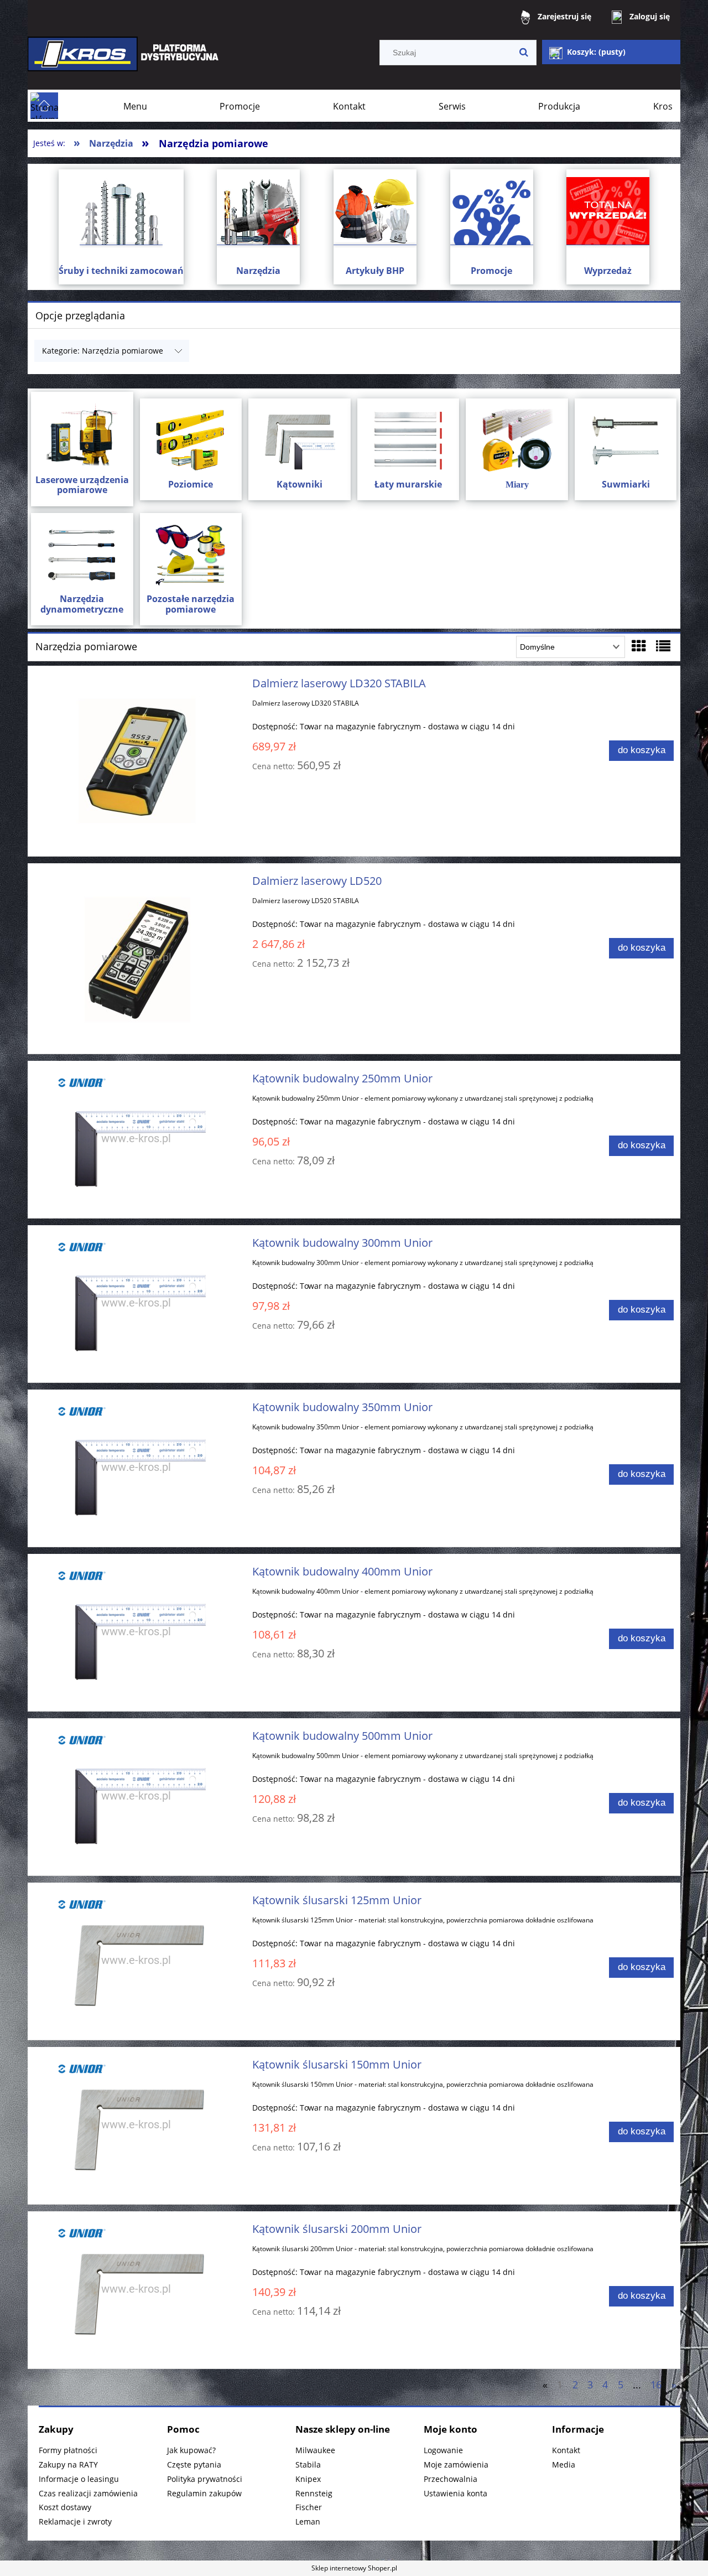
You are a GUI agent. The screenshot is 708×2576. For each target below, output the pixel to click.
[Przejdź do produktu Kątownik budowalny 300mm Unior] (136, 1304)
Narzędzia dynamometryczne (82, 604)
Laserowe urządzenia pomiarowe (82, 485)
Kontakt (566, 2450)
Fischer (309, 2507)
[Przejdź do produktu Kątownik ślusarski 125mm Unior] (136, 1961)
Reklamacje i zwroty (75, 2521)
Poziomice (191, 484)
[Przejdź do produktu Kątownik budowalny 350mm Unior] (136, 1468)
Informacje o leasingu (79, 2479)
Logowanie (443, 2450)
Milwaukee (315, 2450)
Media (564, 2464)
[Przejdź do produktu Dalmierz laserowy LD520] (136, 958)
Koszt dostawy (65, 2507)
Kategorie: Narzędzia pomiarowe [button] (103, 351)
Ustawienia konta (455, 2493)
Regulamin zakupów (204, 2493)
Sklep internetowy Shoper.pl (354, 2568)
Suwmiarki (626, 484)
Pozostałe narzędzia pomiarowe (191, 604)
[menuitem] (135, 106)
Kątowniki (300, 484)
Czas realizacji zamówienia (88, 2493)
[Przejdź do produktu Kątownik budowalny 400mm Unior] (136, 1632)
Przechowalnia (451, 2479)
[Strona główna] (124, 62)
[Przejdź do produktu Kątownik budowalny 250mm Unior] (136, 1139)
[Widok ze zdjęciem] (639, 646)
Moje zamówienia (456, 2464)
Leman (308, 2521)
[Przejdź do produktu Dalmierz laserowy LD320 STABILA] (136, 761)
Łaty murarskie (408, 484)
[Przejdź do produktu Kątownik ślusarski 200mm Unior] (136, 2290)
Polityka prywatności (205, 2479)
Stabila (308, 2464)
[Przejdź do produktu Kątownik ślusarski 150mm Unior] (136, 2126)
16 (656, 2385)
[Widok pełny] (663, 646)
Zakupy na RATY (68, 2464)
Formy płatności (68, 2450)
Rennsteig (314, 2493)
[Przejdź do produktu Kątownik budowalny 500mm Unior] (136, 1797)
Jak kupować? (191, 2450)
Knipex (308, 2479)
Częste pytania (194, 2464)
